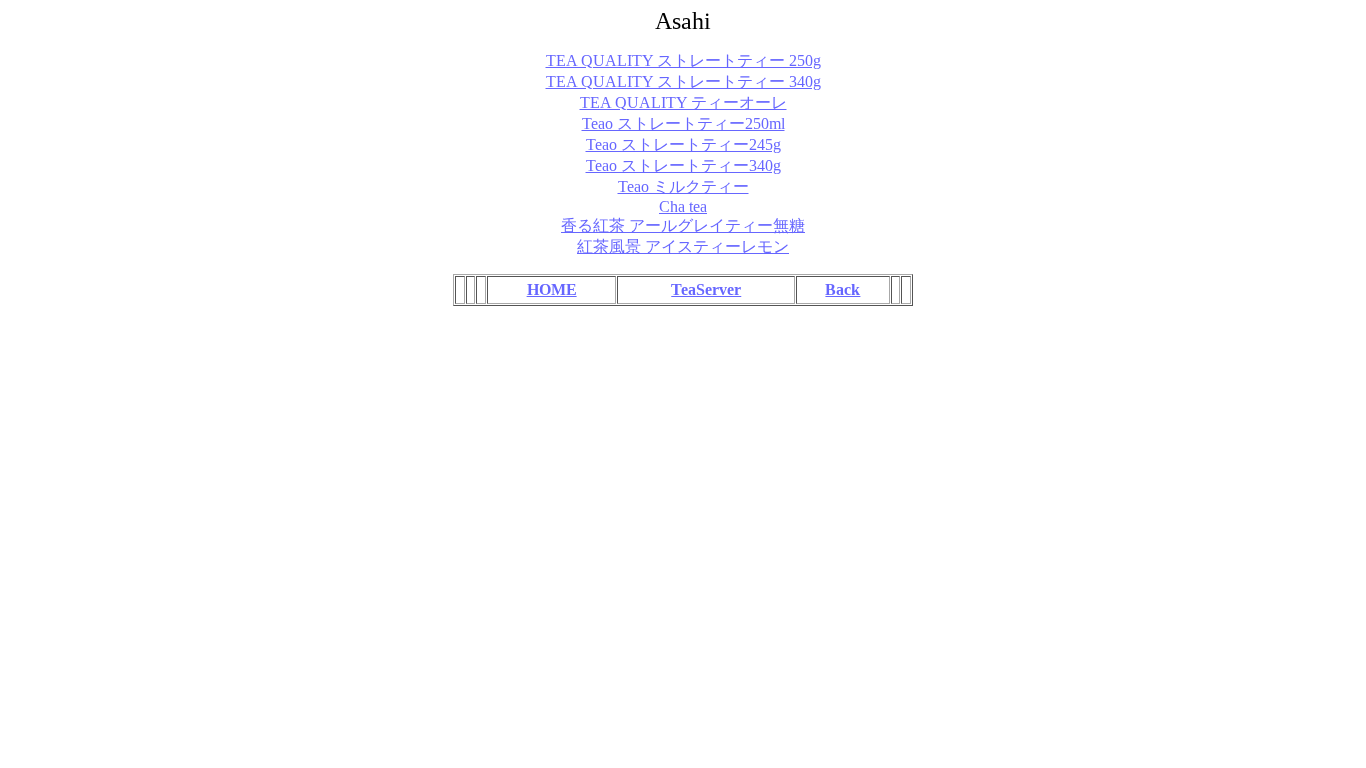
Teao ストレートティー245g (683, 144)
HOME (552, 289)
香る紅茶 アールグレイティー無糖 (683, 225)
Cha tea (683, 206)
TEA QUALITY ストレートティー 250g (683, 60)
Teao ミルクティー (683, 186)
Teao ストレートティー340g (683, 165)
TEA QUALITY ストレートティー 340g (683, 81)
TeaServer (706, 289)
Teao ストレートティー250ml (683, 123)
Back (842, 289)
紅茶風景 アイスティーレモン (683, 246)
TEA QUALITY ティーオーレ (683, 102)
